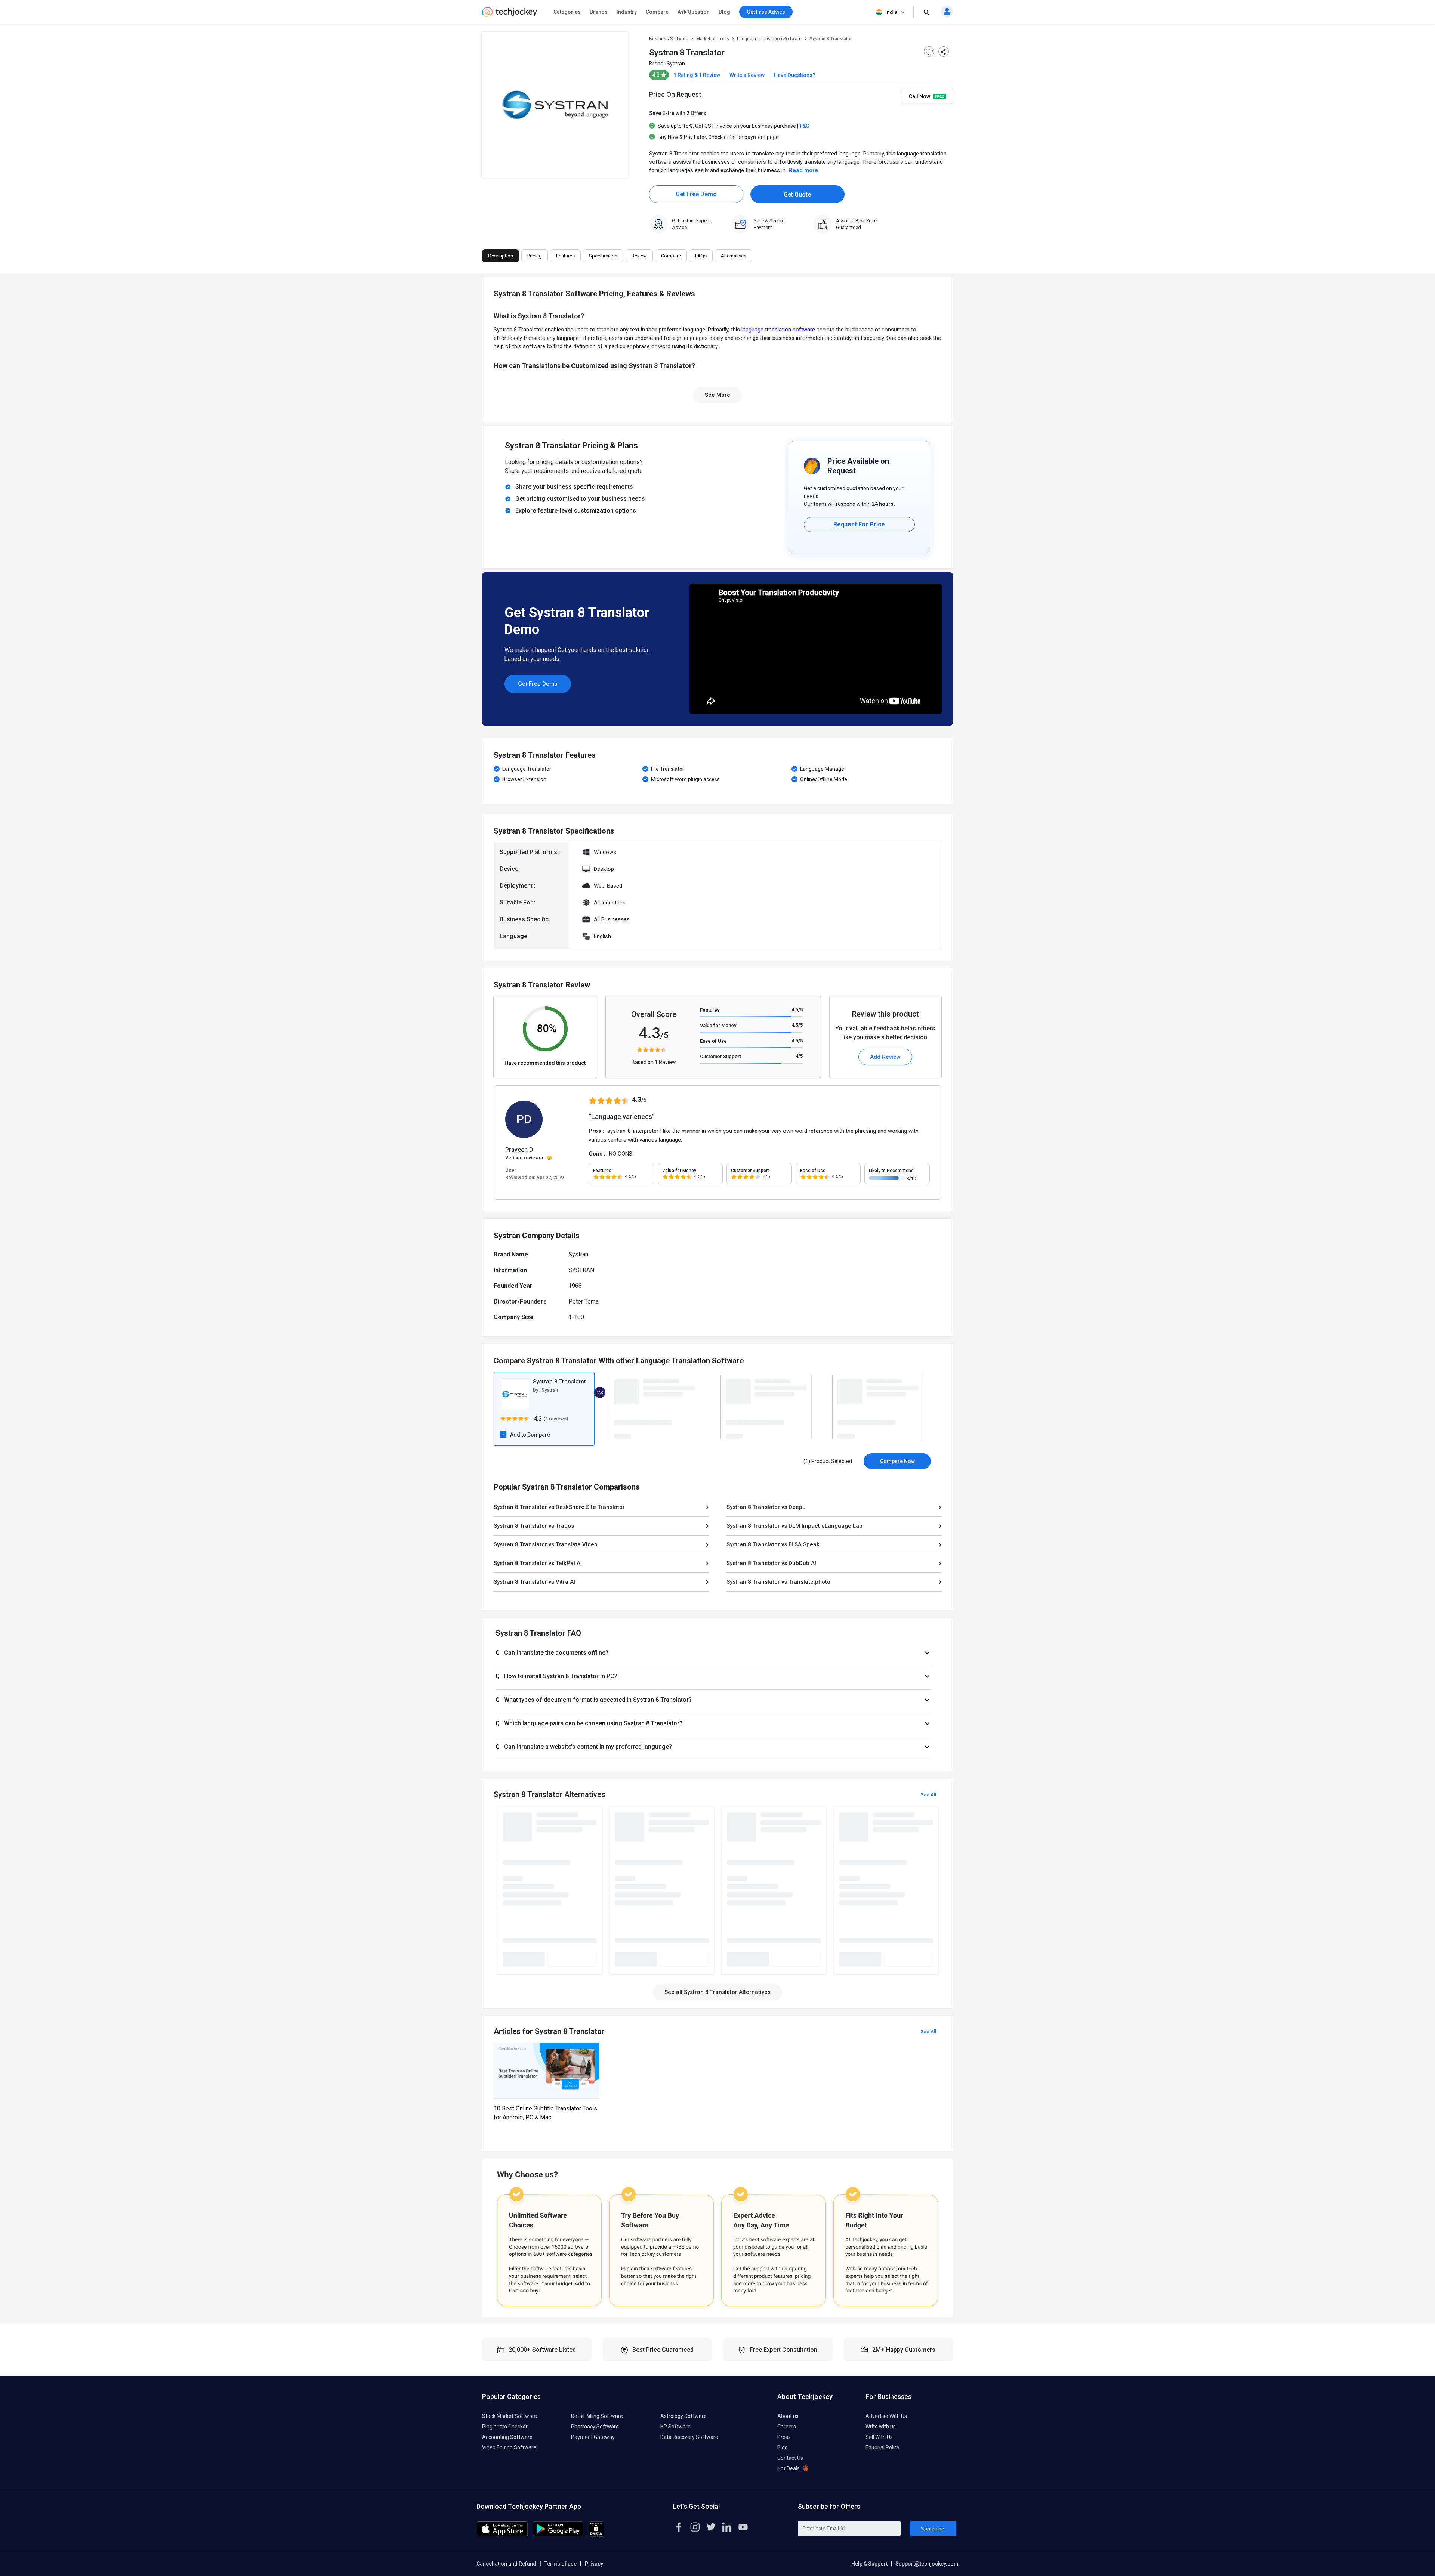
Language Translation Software (769, 39)
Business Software (669, 39)
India (891, 12)
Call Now (920, 96)
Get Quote (797, 194)
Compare (657, 12)
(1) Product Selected (828, 1461)
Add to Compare (530, 1435)
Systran (676, 64)
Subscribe (933, 2529)
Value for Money (718, 1025)
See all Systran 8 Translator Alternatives (717, 1992)
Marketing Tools (713, 39)
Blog (724, 12)
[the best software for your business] (510, 15)
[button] (714, 1653)
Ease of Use (713, 1041)
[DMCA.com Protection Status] (596, 2535)
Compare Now (897, 1461)
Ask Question (694, 12)
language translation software (778, 330)
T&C (804, 126)
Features (710, 1010)
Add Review (885, 1057)
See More (717, 395)
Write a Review (747, 75)
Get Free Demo (696, 194)
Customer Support (720, 1056)
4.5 (797, 1010)
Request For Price (859, 524)
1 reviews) (557, 1419)
